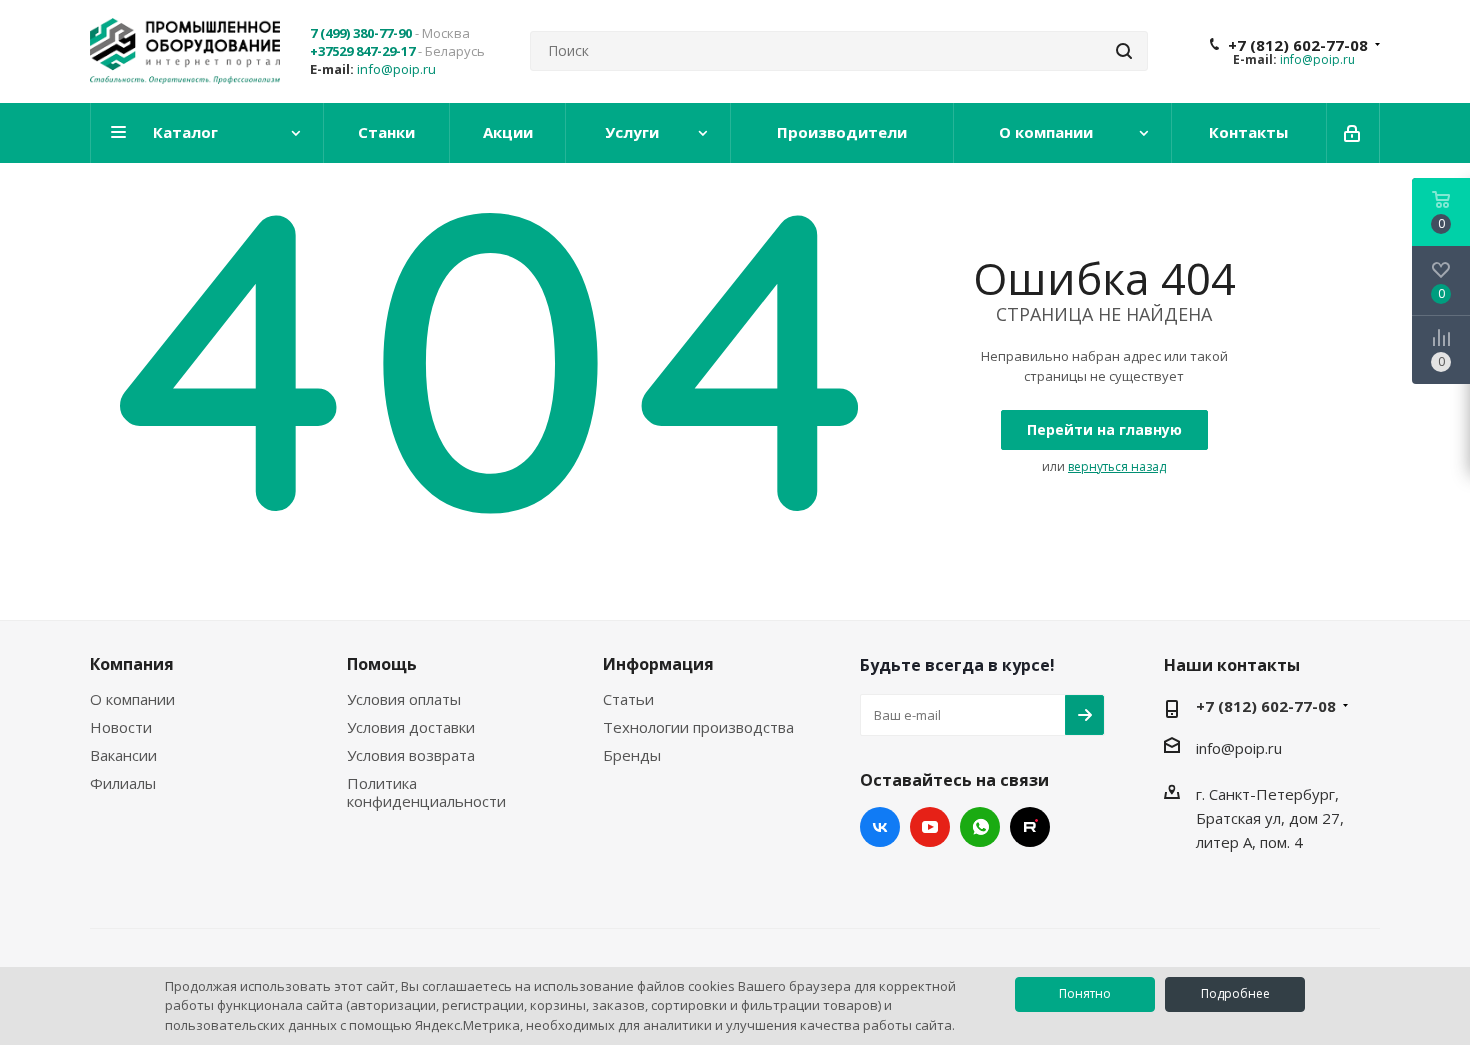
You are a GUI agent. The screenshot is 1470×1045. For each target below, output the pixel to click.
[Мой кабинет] (1353, 133)
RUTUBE (1030, 827)
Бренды (632, 755)
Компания (132, 664)
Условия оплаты (404, 699)
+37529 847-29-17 (362, 51)
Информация (658, 664)
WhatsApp (980, 827)
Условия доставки (411, 727)
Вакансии (123, 755)
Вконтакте (880, 827)
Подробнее (1235, 993)
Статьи (628, 699)
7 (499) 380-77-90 (361, 33)
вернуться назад (1117, 466)
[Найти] (1124, 51)
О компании (132, 699)
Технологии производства (698, 727)
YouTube (930, 827)
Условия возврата (411, 755)
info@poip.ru (396, 69)
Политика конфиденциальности (426, 792)
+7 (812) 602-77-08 (1298, 45)
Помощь (382, 664)
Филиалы (123, 783)
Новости (121, 727)
